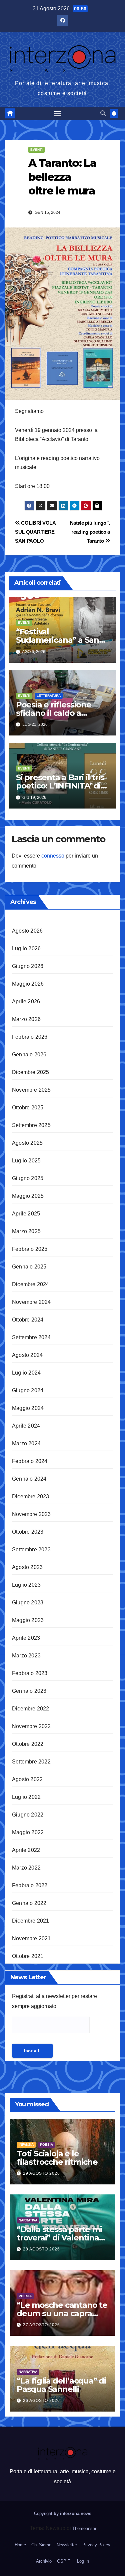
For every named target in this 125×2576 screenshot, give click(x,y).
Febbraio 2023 (30, 1673)
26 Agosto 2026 (41, 2401)
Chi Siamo (41, 2545)
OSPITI (64, 2561)
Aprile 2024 (26, 1426)
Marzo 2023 (26, 1656)
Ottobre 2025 (28, 1108)
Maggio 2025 (28, 1196)
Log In (83, 2561)
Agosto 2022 (27, 1779)
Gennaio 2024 (29, 1479)
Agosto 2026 (27, 931)
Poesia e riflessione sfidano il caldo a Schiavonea (54, 713)
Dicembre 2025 (31, 1072)
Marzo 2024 (26, 1443)
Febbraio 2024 (30, 1461)
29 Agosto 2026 (41, 2173)
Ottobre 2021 (28, 1956)
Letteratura (49, 696)
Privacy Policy (96, 2545)
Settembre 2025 (31, 1125)
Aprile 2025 (26, 1214)
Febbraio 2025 (30, 1249)
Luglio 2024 (26, 1373)
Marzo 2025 (26, 1231)
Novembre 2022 (31, 1726)
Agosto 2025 (27, 1143)
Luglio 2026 (26, 948)
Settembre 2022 (31, 1762)
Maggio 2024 (28, 1408)
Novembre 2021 (31, 1938)
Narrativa (28, 2220)
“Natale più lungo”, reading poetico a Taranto (89, 532)
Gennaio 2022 (29, 1903)
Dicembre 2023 (31, 1496)
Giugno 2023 (28, 1603)
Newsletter (67, 2545)
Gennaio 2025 (29, 1267)
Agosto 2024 (27, 1355)
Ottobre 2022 (28, 1744)
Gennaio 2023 (29, 1691)
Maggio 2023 (28, 1620)
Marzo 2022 (26, 1868)
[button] (103, 113)
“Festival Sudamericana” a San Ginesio (57, 640)
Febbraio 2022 (30, 1885)
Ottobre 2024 (28, 1320)
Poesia (46, 2145)
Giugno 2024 (28, 1390)
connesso (53, 856)
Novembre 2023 (31, 1514)
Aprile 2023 (26, 1638)
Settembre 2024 (31, 1337)
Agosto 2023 (27, 1567)
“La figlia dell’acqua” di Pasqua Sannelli (61, 2385)
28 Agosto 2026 (41, 2249)
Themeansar (84, 2528)
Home (20, 2545)
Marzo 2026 (26, 1019)
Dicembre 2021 (31, 1921)
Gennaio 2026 (29, 1055)
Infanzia (26, 2145)
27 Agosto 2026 (41, 2325)
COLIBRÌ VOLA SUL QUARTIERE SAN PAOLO (35, 532)
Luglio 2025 (26, 1161)
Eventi (36, 150)
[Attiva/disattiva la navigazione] (58, 113)
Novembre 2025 (31, 1090)
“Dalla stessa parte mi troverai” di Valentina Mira (59, 2238)
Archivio (44, 2561)
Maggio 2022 (28, 1832)
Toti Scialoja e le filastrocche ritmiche (57, 2158)
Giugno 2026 (28, 966)
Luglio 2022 (26, 1797)
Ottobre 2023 (28, 1532)
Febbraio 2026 (30, 1037)
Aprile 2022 (26, 1850)
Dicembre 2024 (31, 1284)
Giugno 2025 (28, 1178)
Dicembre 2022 (31, 1709)
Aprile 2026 (26, 1001)
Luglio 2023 (26, 1585)
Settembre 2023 (31, 1550)
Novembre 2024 (31, 1302)
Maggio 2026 (28, 984)
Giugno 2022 (28, 1815)
